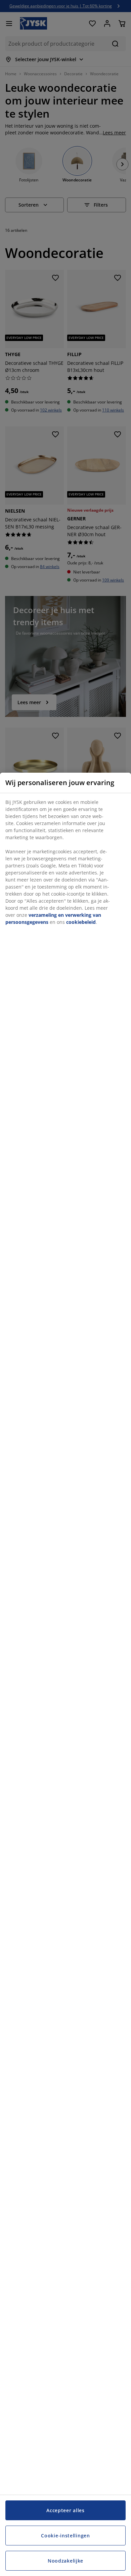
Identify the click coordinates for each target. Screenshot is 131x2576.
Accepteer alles (65, 2510)
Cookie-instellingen (65, 2536)
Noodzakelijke (65, 2561)
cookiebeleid (81, 922)
